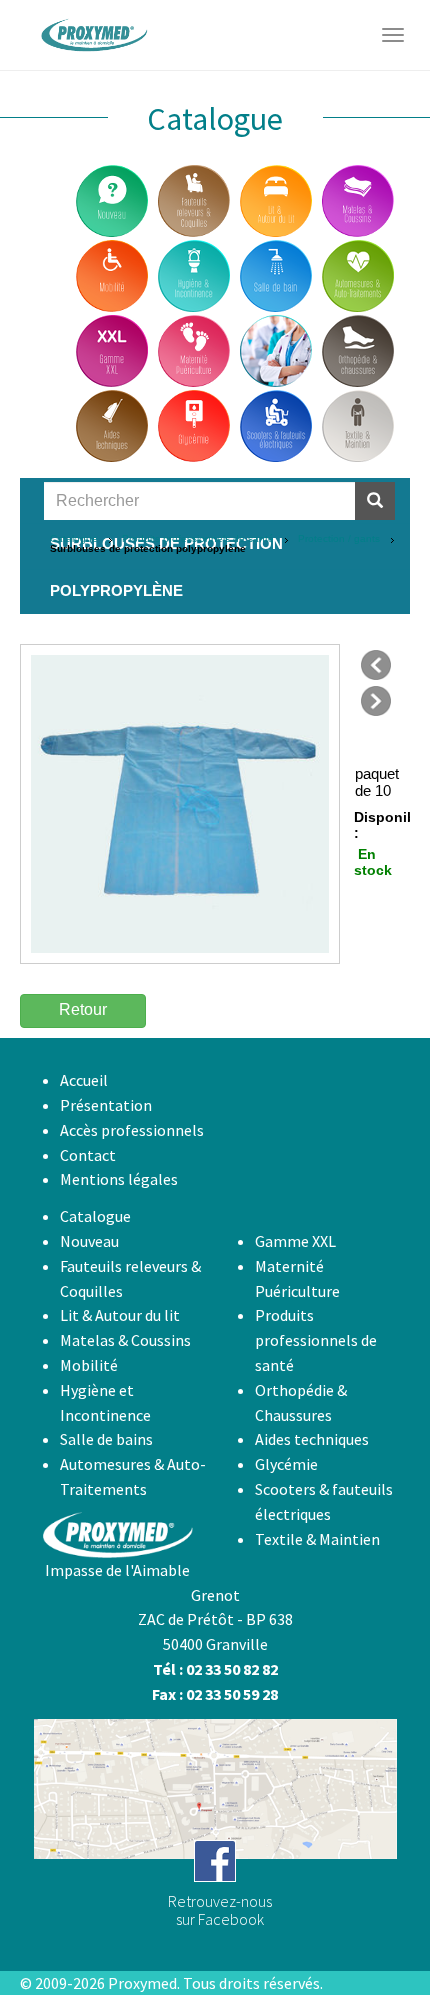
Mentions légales (119, 1179)
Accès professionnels (132, 1130)
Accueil (84, 1080)
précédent (376, 665)
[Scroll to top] (366, 1931)
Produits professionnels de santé (198, 538)
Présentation (106, 1105)
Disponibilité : (370, 825)
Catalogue (74, 538)
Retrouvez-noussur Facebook (220, 1910)
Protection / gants (339, 538)
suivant (376, 701)
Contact (88, 1155)
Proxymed (142, 1983)
